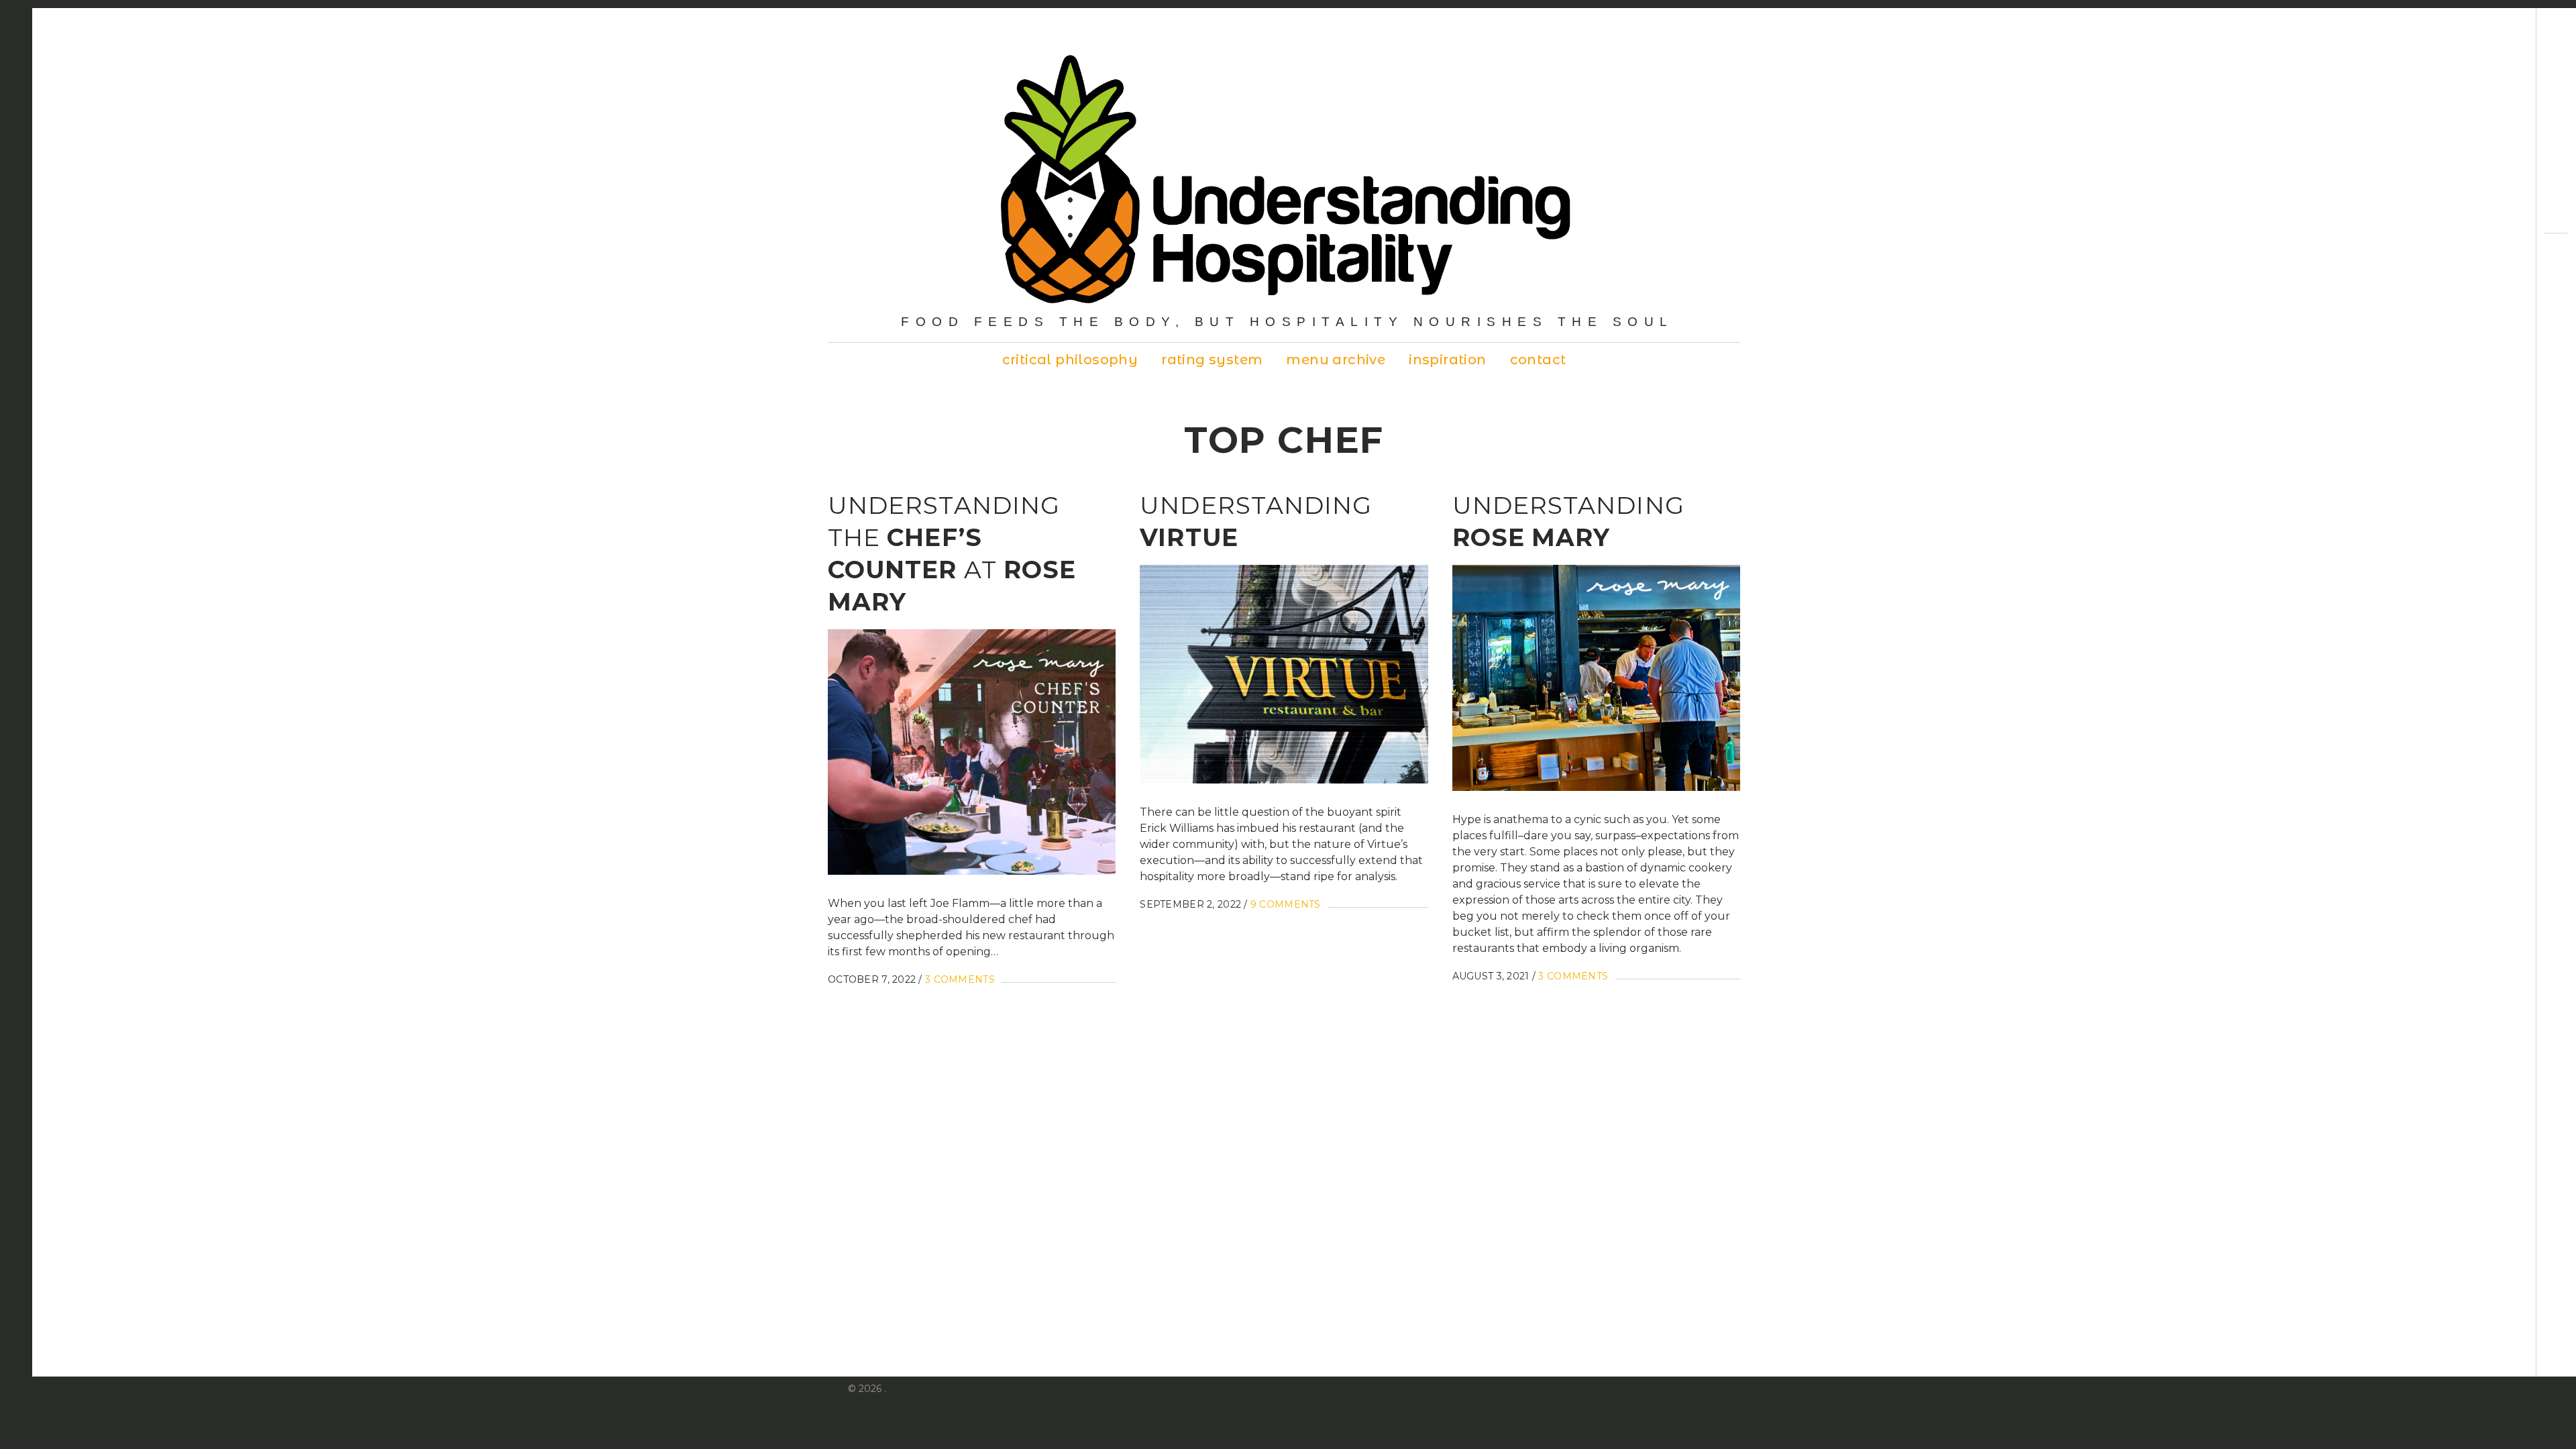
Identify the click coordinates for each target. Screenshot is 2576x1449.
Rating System (1212, 360)
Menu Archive (1336, 360)
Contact (1538, 360)
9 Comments (1286, 904)
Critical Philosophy (1070, 360)
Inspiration (1447, 360)
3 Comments (960, 979)
